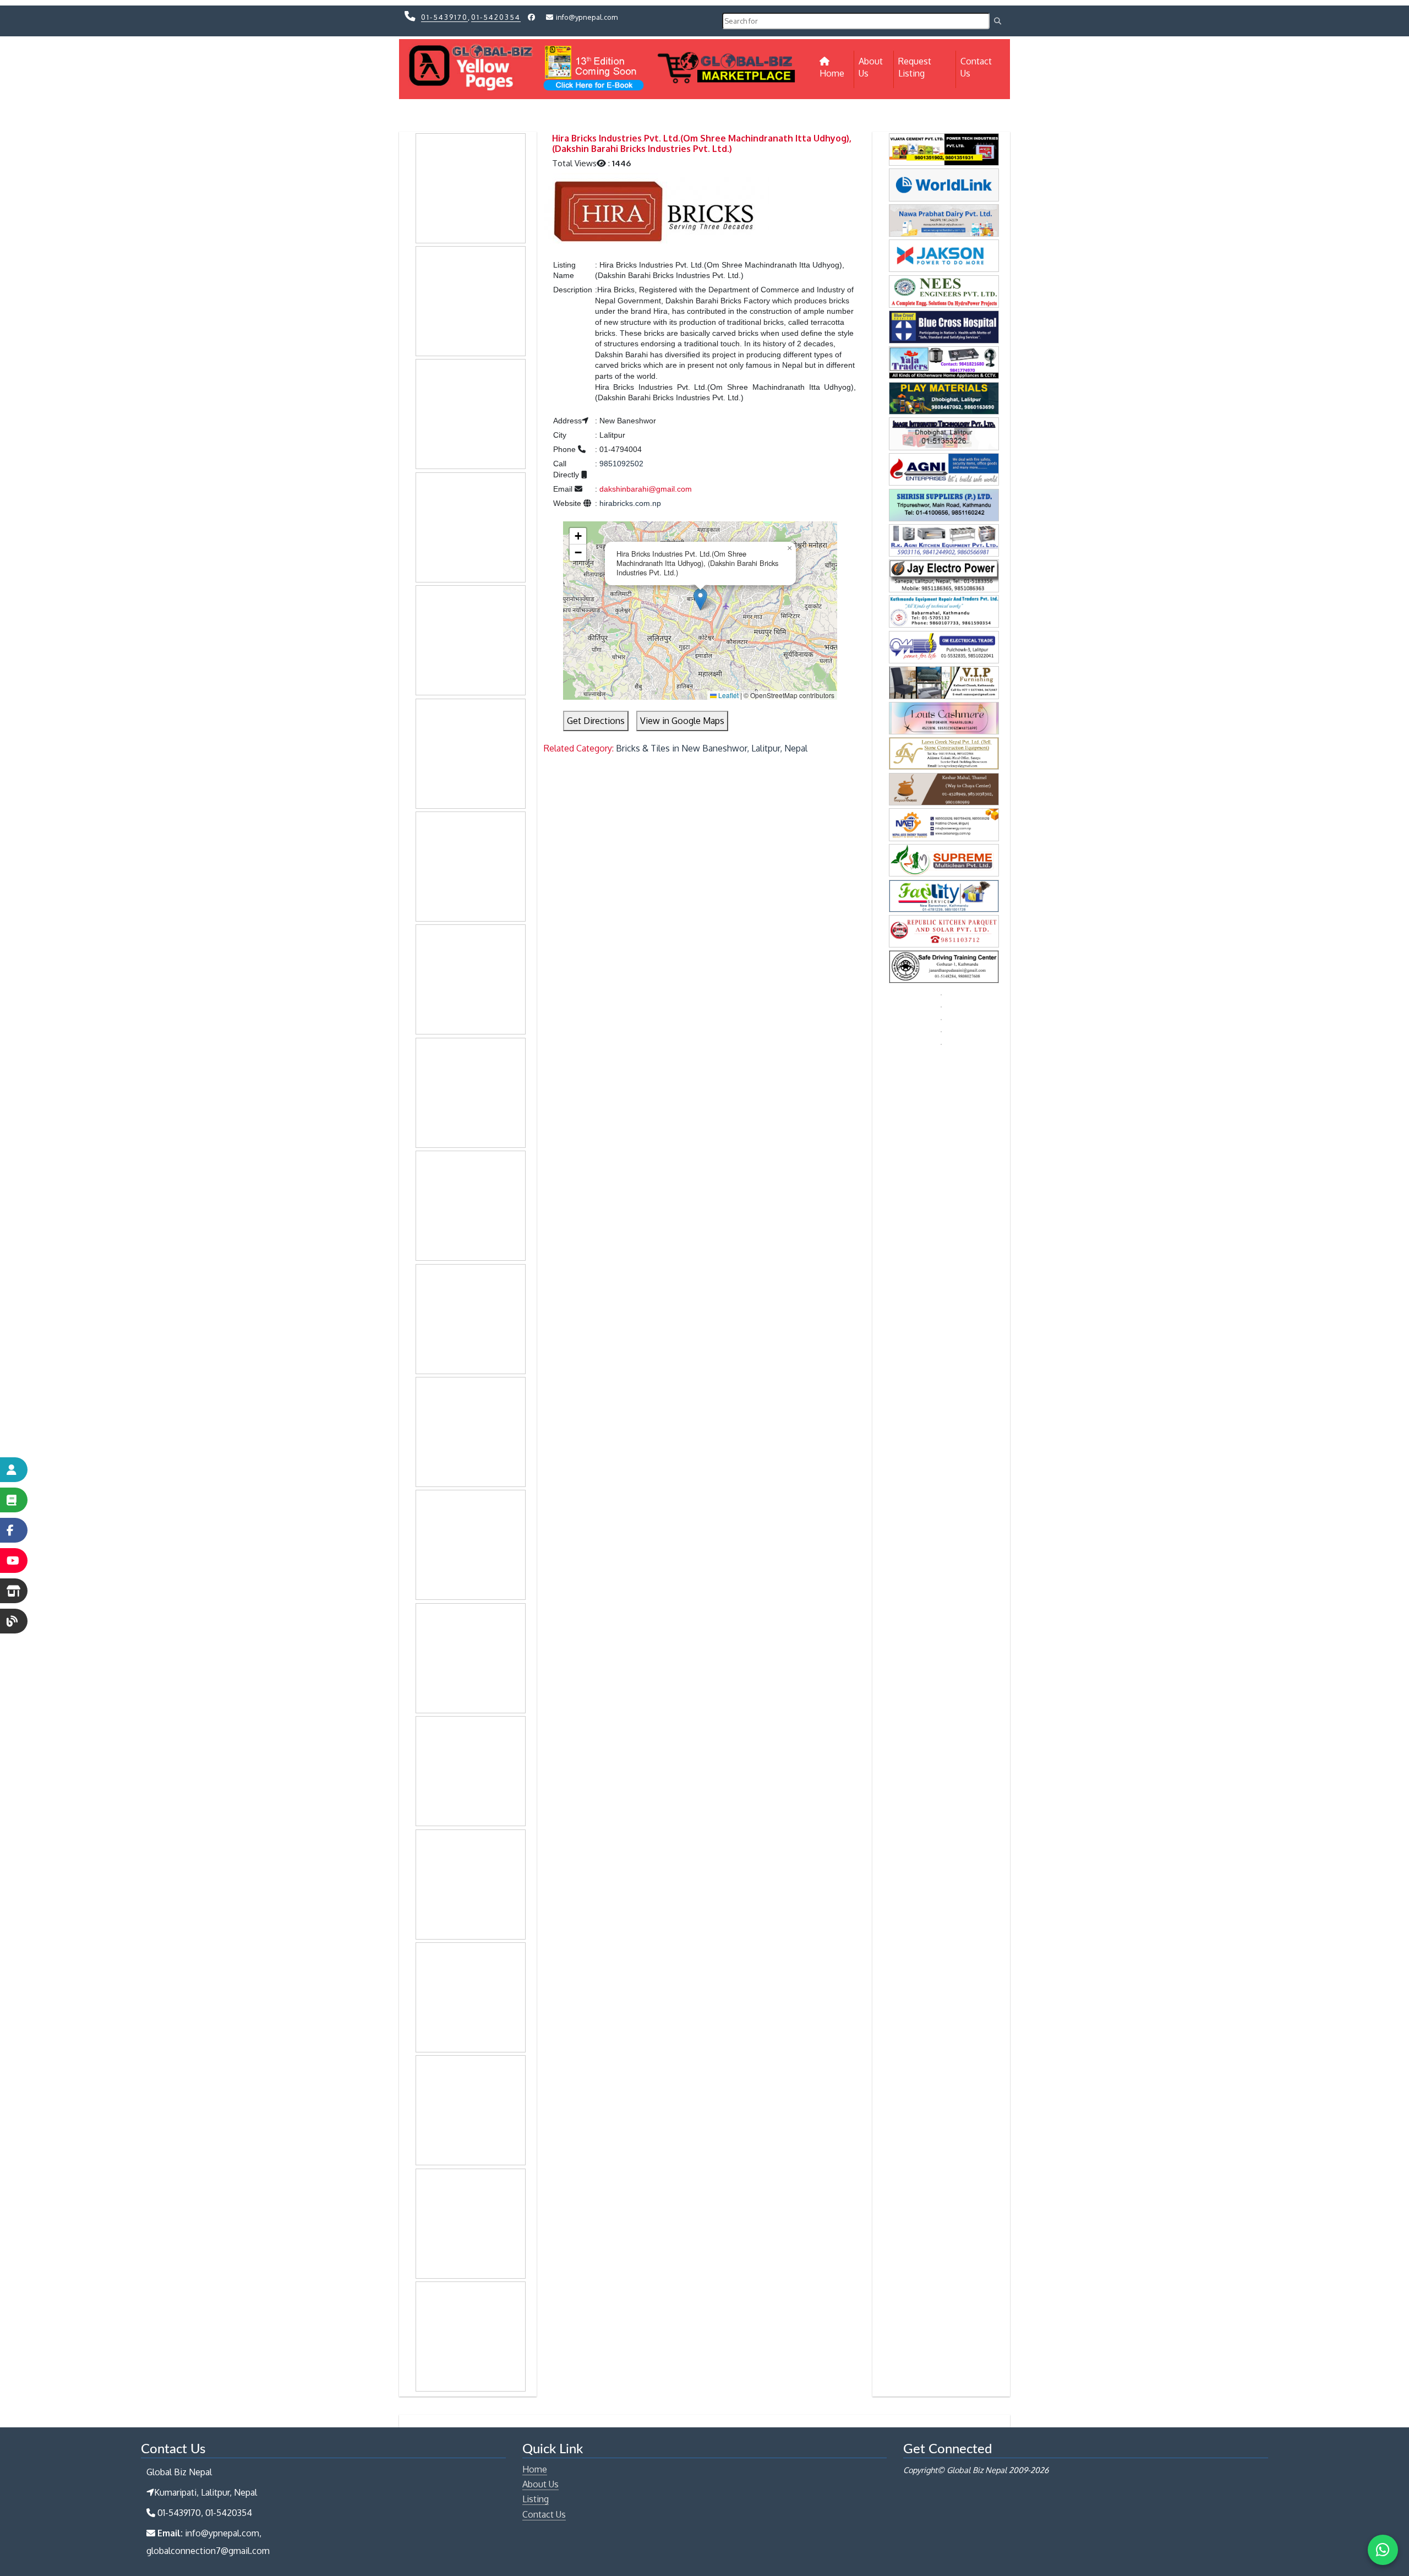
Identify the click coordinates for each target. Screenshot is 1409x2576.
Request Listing (915, 67)
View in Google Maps (682, 721)
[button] (700, 599)
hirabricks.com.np (630, 503)
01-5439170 (444, 17)
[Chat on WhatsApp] (1383, 2550)
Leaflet (728, 695)
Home (837, 73)
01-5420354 (496, 17)
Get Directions (596, 721)
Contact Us (976, 67)
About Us (871, 67)
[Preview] (657, 210)
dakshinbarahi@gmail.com (646, 489)
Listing (536, 2499)
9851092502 (621, 464)
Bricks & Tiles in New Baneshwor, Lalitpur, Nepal (712, 748)
